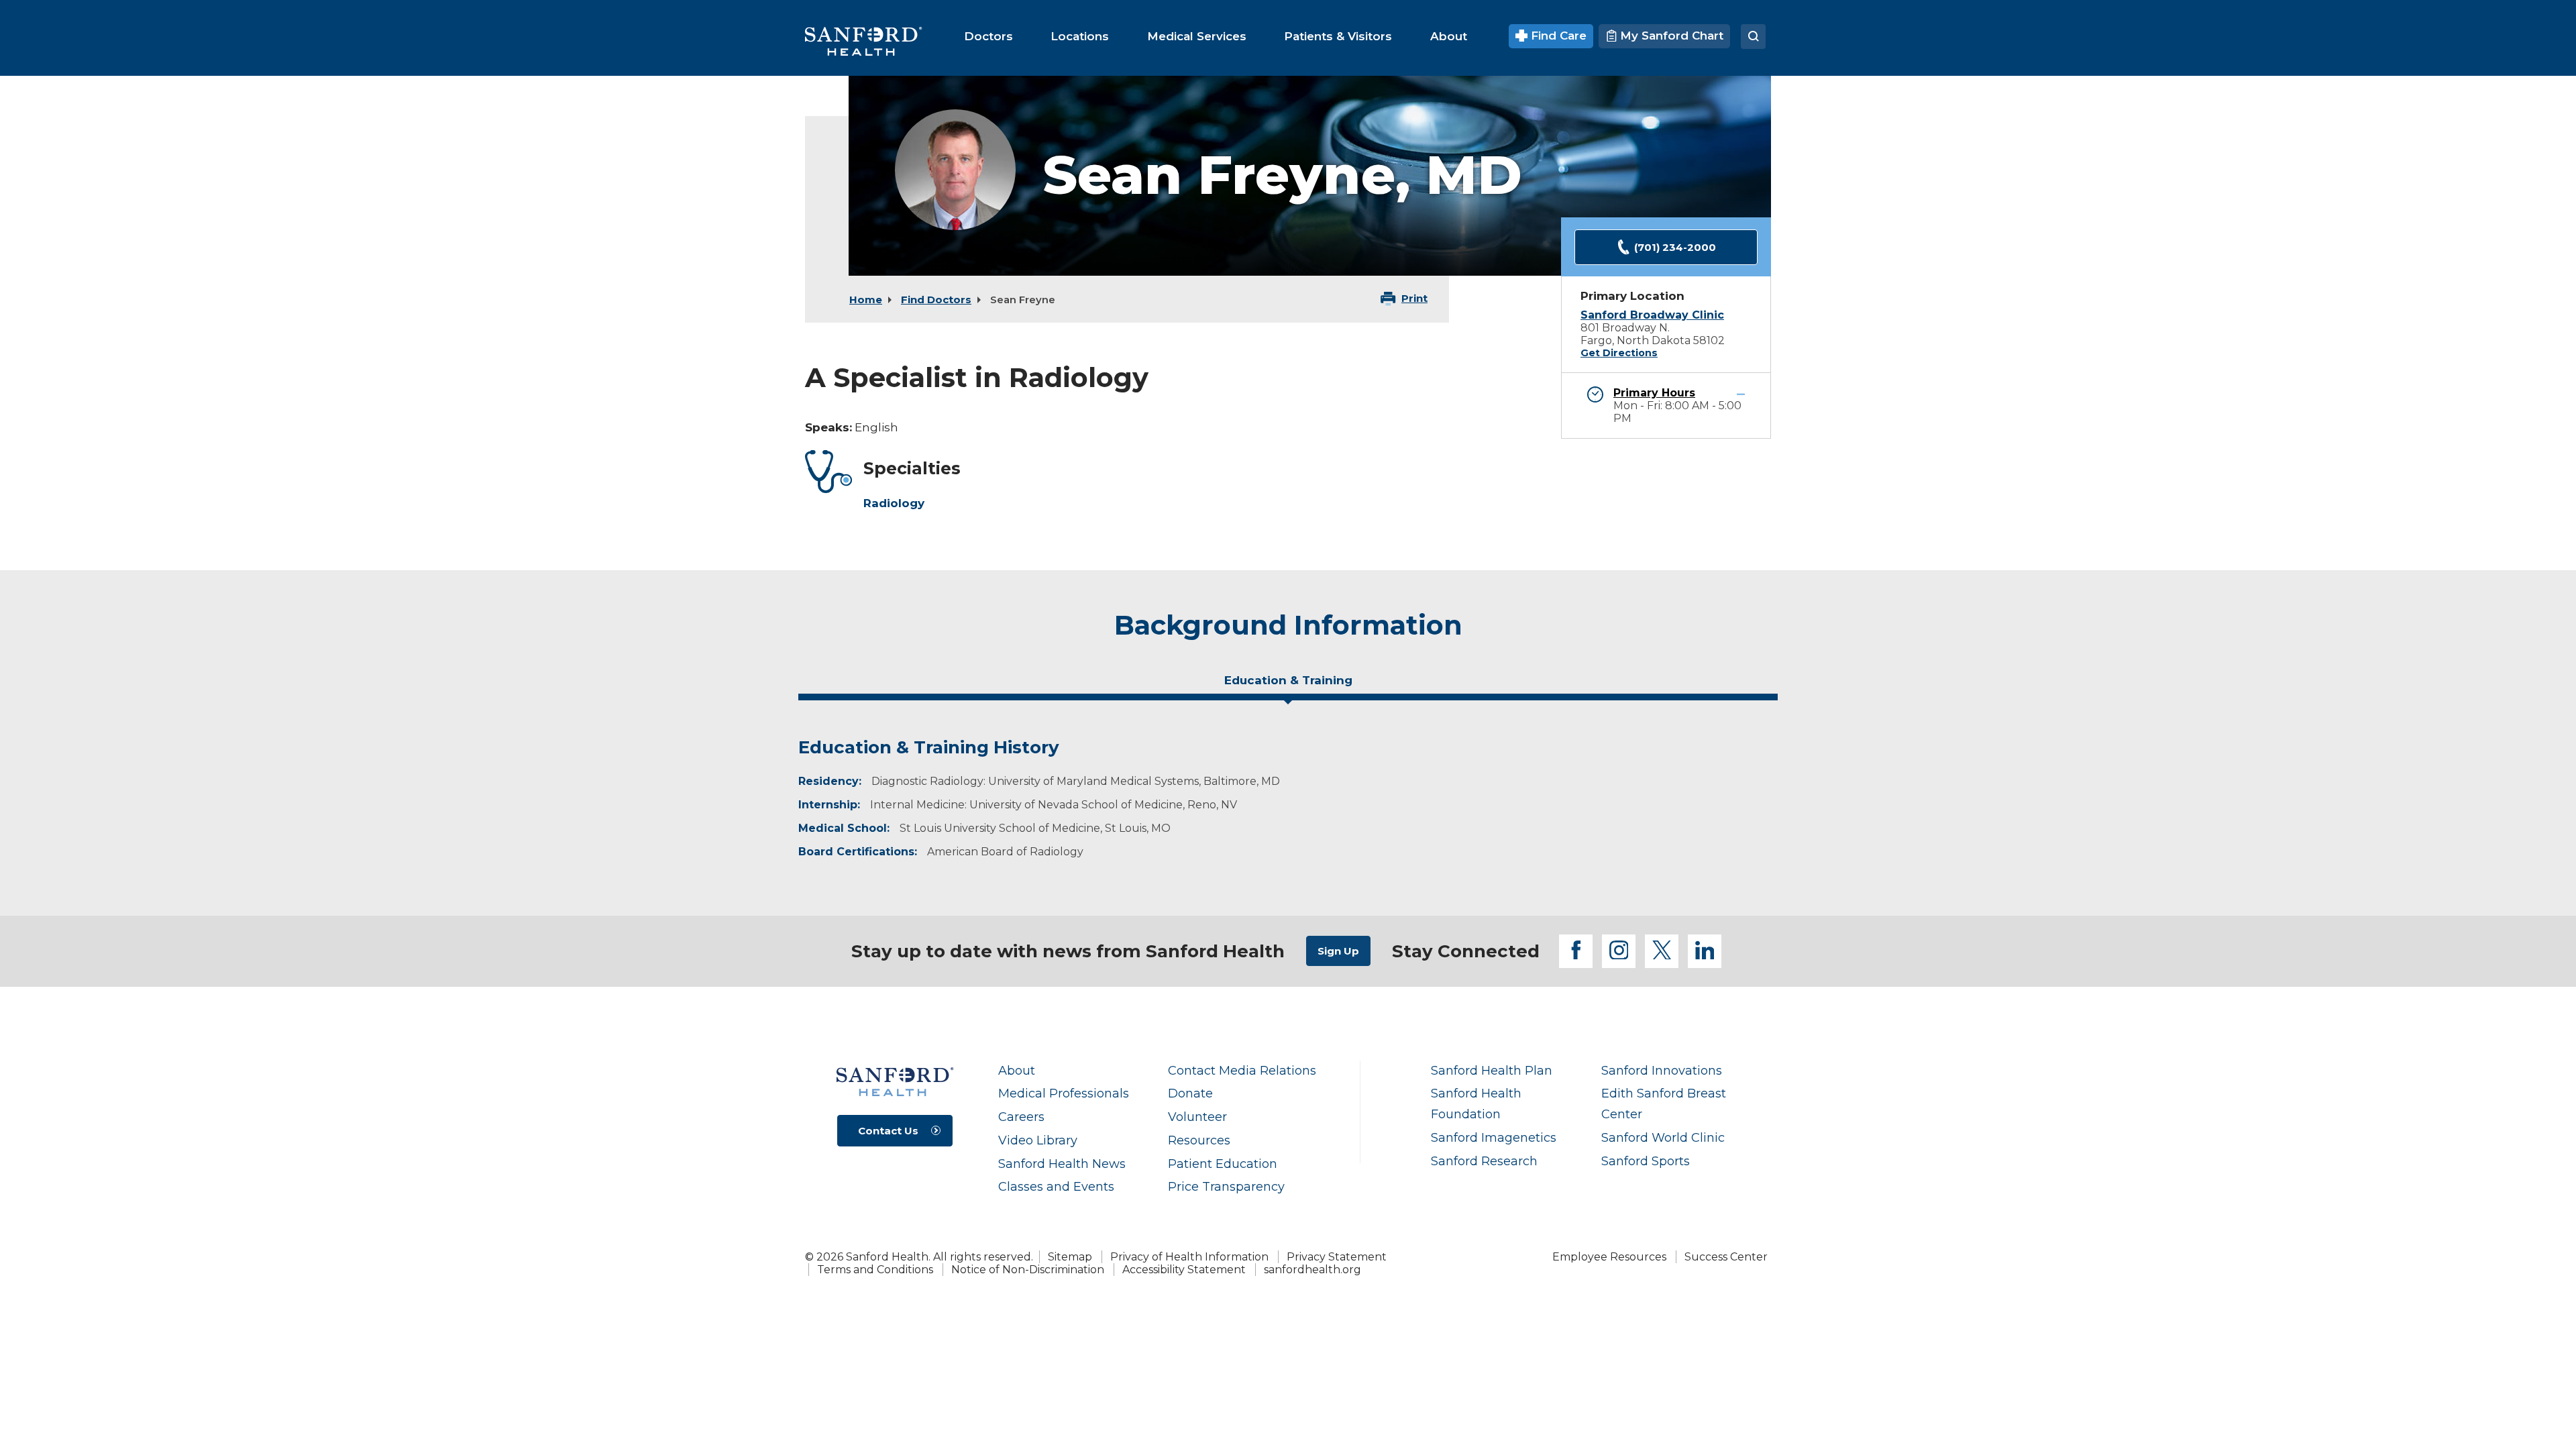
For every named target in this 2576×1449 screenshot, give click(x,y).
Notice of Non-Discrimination (1028, 1270)
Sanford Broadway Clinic (1652, 315)
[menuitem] (988, 36)
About (1017, 1070)
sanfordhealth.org (1312, 1270)
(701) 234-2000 (1675, 247)
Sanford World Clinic (1663, 1137)
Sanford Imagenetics (1494, 1137)
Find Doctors (936, 300)
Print (1414, 298)
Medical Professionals (1064, 1093)
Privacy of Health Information (1189, 1257)
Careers (1021, 1117)
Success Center (1726, 1257)
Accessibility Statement (1184, 1270)
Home (866, 300)
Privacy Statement (1337, 1257)
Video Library (1038, 1140)
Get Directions (1619, 353)
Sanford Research (1484, 1161)
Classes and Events (1056, 1186)
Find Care (1557, 36)
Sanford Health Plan (1492, 1070)
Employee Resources (1609, 1257)
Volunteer (1197, 1117)
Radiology (894, 503)
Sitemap (1070, 1257)
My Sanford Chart (1670, 36)
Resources (1199, 1140)
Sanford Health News (1062, 1164)
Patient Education (1223, 1164)
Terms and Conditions (875, 1270)
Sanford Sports (1646, 1161)
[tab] (1288, 686)
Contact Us (888, 1131)
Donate (1190, 1093)
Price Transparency (1226, 1186)
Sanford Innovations (1662, 1070)
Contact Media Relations (1242, 1070)
